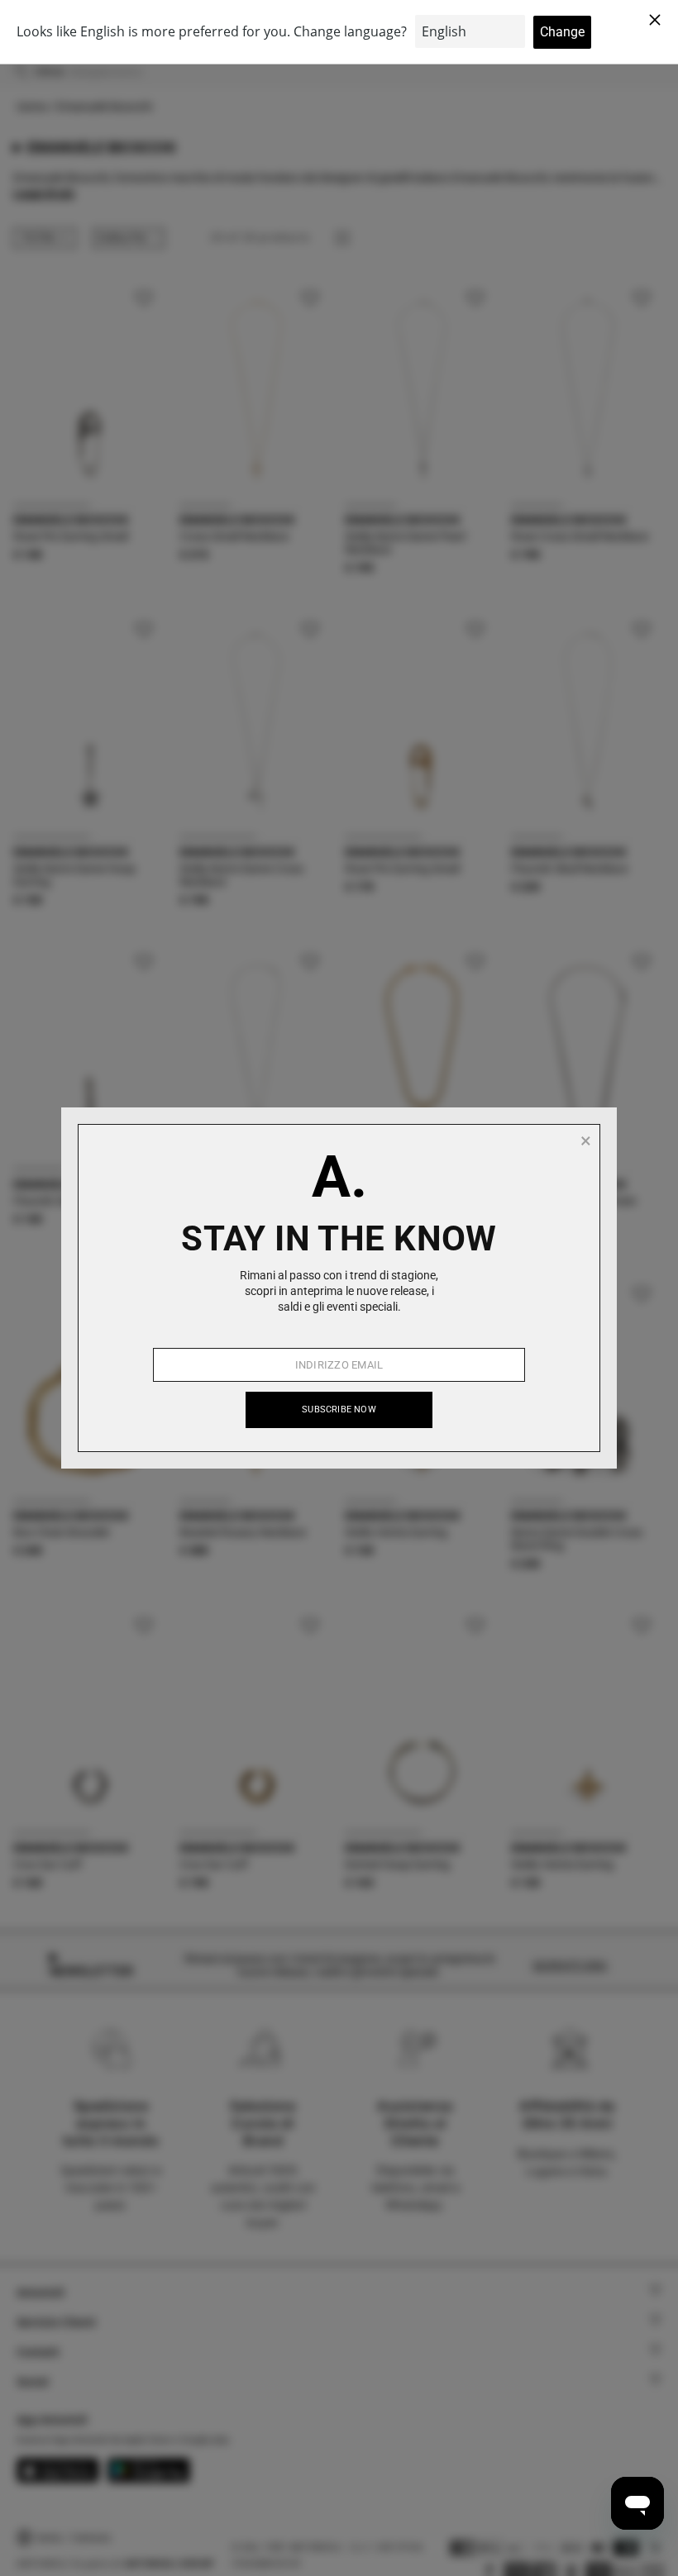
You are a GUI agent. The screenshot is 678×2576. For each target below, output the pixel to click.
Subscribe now (339, 1409)
